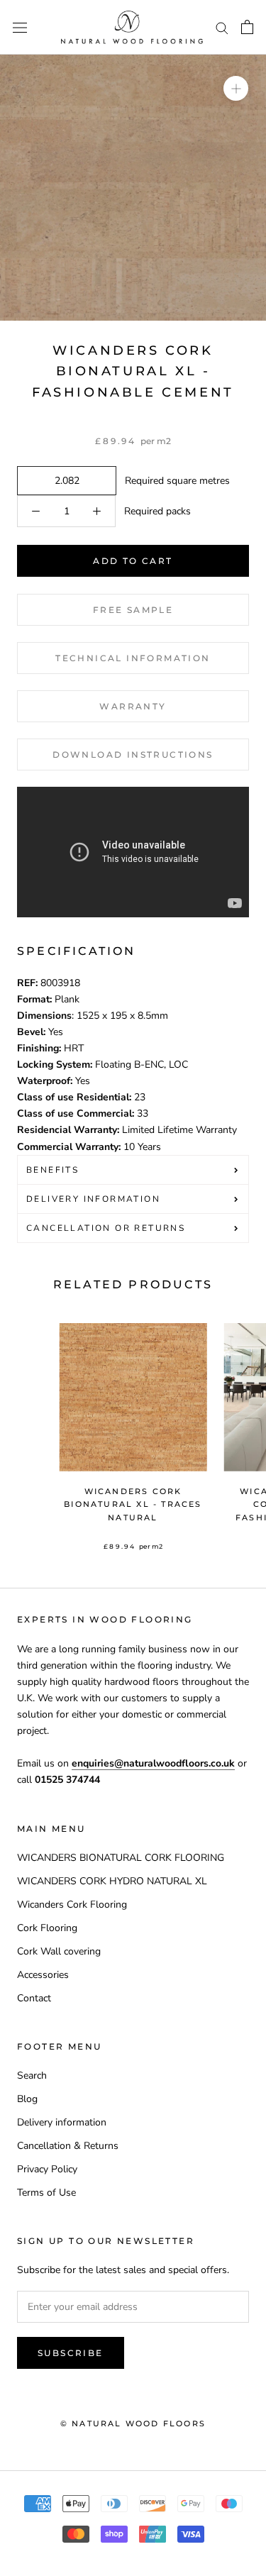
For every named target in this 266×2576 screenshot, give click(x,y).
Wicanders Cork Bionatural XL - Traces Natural (133, 1504)
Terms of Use (46, 2193)
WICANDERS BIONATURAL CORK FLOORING (121, 1858)
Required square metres (174, 481)
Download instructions (133, 754)
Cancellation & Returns (68, 2146)
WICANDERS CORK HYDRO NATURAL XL (112, 1881)
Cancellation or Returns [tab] (106, 1228)
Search (32, 2075)
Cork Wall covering (59, 1951)
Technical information (133, 658)
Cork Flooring (47, 1928)
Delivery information (62, 2122)
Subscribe (71, 2353)
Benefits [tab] (52, 1170)
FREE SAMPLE (133, 610)
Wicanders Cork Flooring (72, 1905)
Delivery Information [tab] (93, 1199)
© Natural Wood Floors (133, 2423)
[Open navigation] (20, 27)
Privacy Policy (47, 2169)
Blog (27, 2099)
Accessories (43, 1975)
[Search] (222, 27)
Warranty (133, 706)
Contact (34, 1998)
